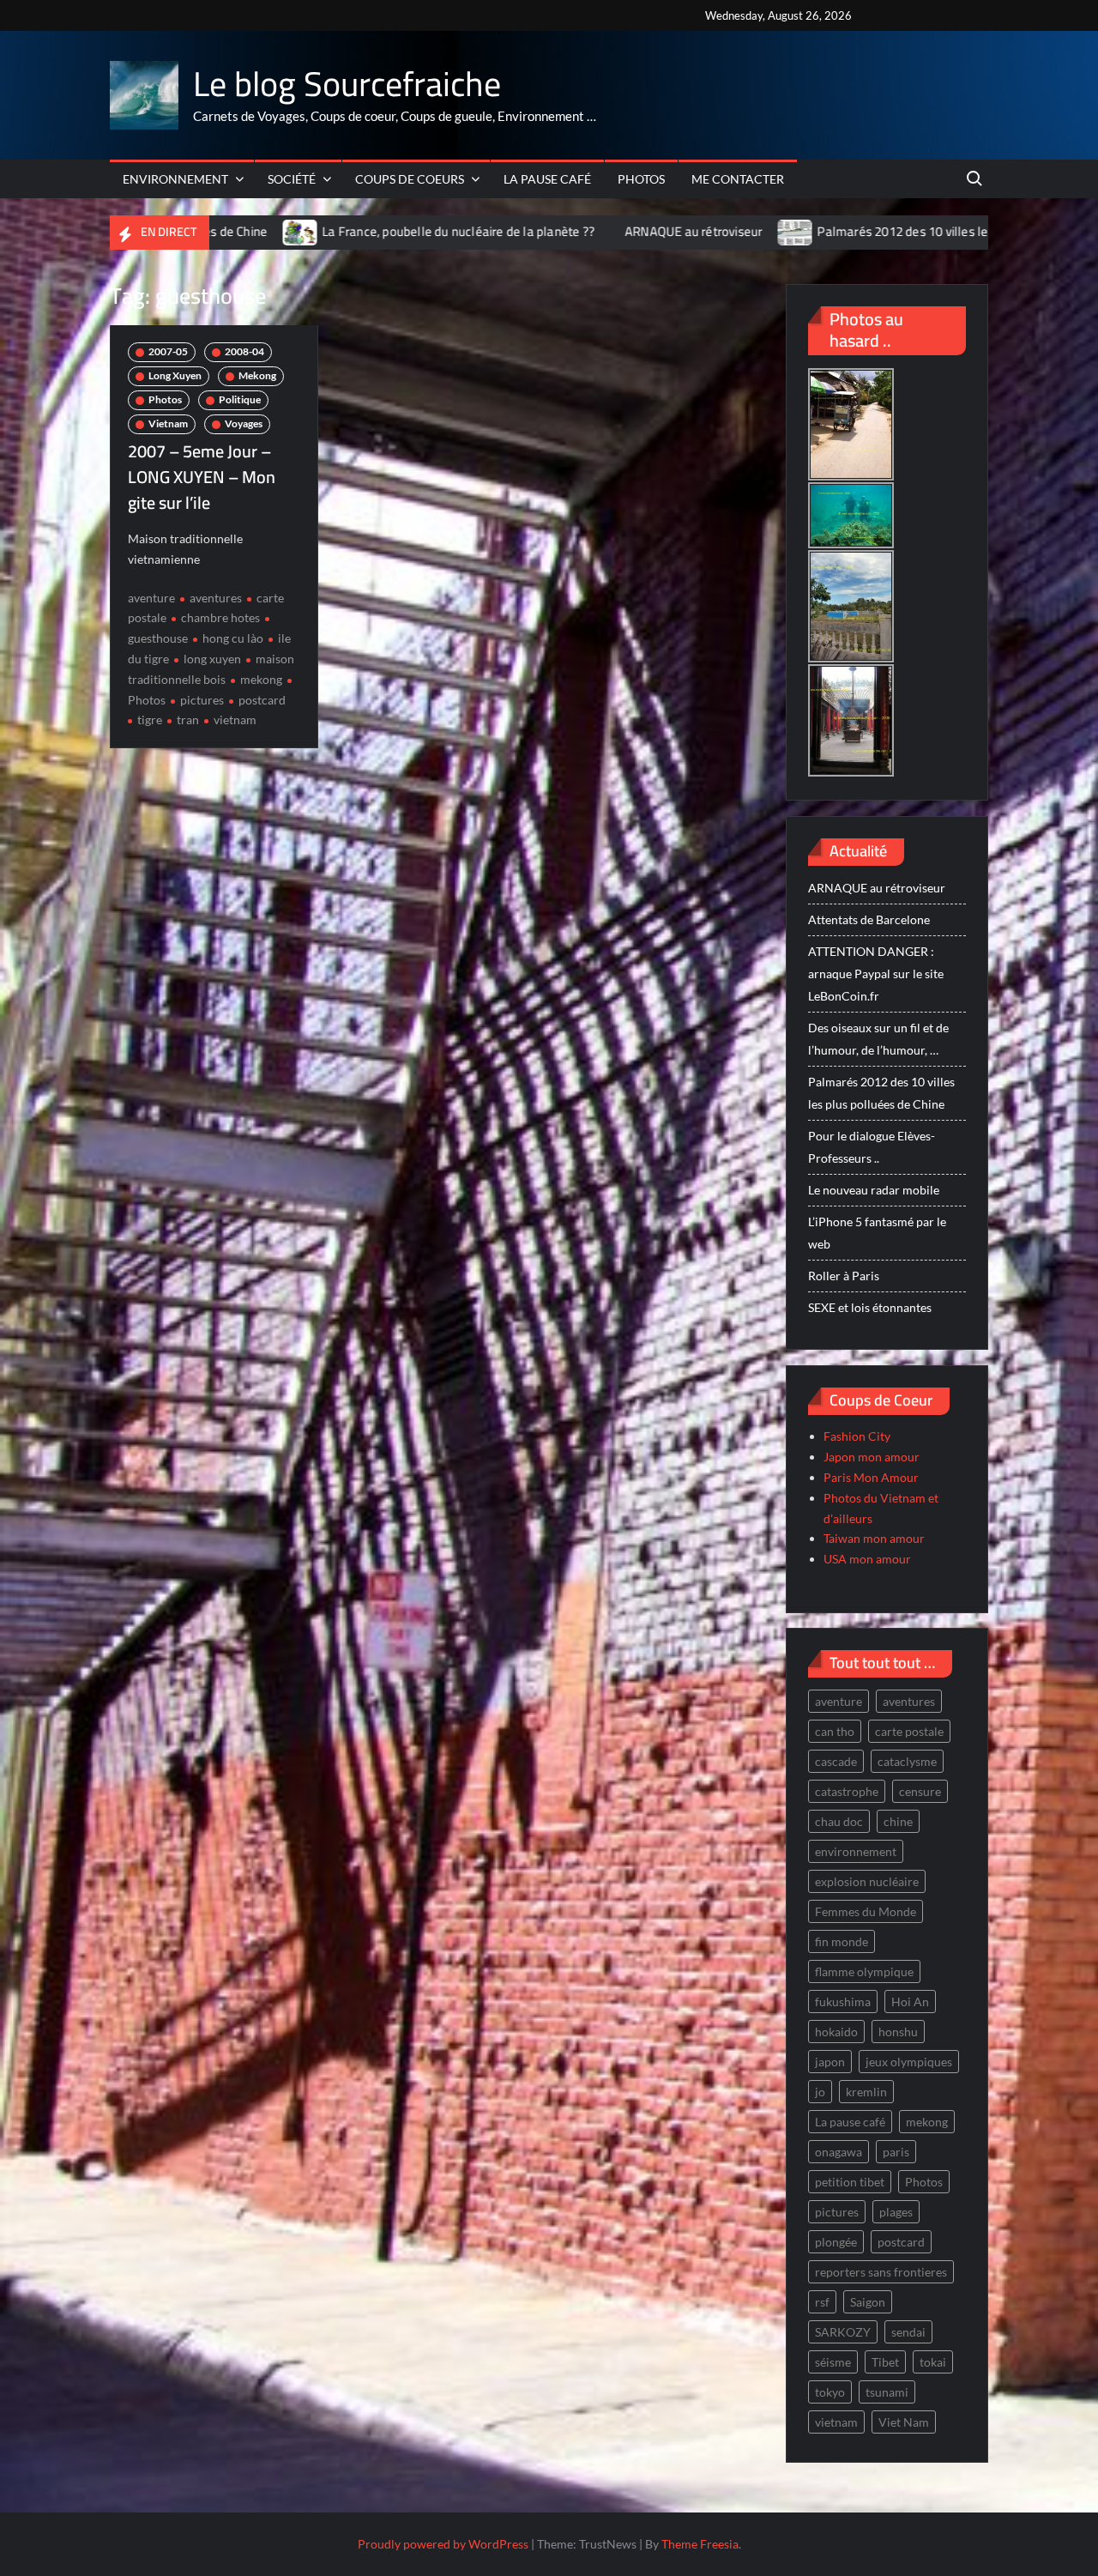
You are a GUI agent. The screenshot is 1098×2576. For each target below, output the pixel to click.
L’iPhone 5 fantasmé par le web (877, 1233)
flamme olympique (864, 1971)
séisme (833, 2362)
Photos (641, 179)
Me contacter (738, 179)
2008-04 (244, 351)
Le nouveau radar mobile (874, 1190)
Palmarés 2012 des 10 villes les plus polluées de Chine (857, 231)
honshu (898, 2032)
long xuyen (212, 659)
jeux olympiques (909, 2062)
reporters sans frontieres (881, 2272)
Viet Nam (904, 2422)
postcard (262, 700)
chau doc (839, 1821)
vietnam (235, 720)
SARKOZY (843, 2332)
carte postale (909, 1731)
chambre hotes (220, 617)
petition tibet (850, 2182)
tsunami (887, 2392)
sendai (908, 2332)
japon (830, 2062)
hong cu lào (233, 638)
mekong (261, 679)
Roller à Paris (844, 1276)
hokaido (836, 2032)
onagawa (839, 2152)
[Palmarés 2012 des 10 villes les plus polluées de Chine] (683, 231)
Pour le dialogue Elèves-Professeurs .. (872, 1147)
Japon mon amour (872, 1457)
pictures (202, 700)
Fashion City (857, 1436)
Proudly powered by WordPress (443, 2544)
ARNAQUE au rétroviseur (581, 231)
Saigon (868, 2302)
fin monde (842, 1941)
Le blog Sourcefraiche (347, 84)
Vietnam (168, 423)
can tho (835, 1731)
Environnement (175, 179)
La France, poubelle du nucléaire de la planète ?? (346, 231)
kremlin (866, 2092)
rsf (822, 2302)
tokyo (830, 2392)
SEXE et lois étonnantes (870, 1307)
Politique (240, 399)
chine (898, 1821)
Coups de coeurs (410, 179)
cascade (836, 1761)
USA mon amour (867, 1559)
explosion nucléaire (867, 1881)
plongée (836, 2242)
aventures (216, 598)
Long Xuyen (175, 375)
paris (896, 2152)
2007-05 (168, 351)
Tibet (885, 2362)
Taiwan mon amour (874, 1538)
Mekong (257, 375)
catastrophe (847, 1791)
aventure (151, 598)
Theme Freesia (700, 2544)
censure (920, 1791)
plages (896, 2212)
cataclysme (907, 1761)
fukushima (843, 2002)
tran (188, 720)
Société (292, 179)
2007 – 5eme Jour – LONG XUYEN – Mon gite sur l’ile (202, 477)
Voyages (244, 423)
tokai (933, 2362)
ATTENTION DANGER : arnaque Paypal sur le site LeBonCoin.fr (876, 974)
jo (820, 2092)
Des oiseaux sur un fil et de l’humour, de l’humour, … (878, 1039)
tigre (150, 720)
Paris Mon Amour (871, 1477)
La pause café (547, 179)
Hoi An (910, 2002)
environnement (856, 1851)
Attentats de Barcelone (869, 919)
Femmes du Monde (866, 1911)
